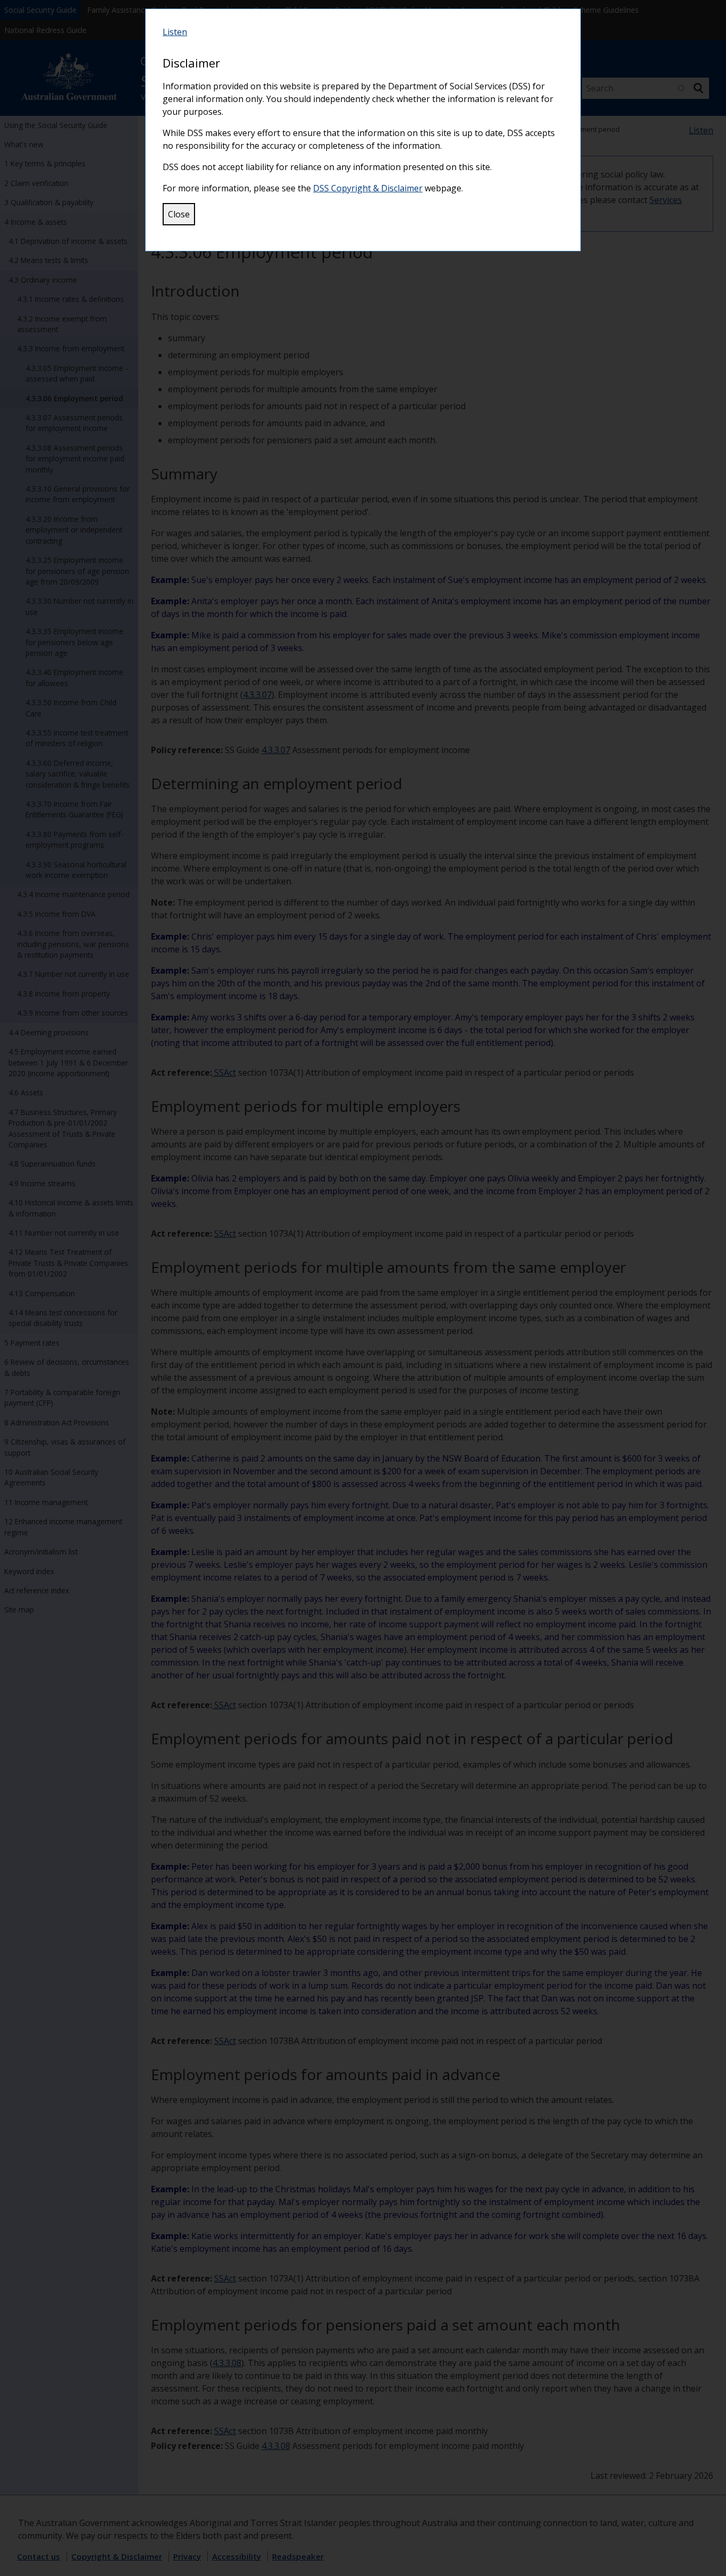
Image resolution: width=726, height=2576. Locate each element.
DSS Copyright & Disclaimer (368, 188)
